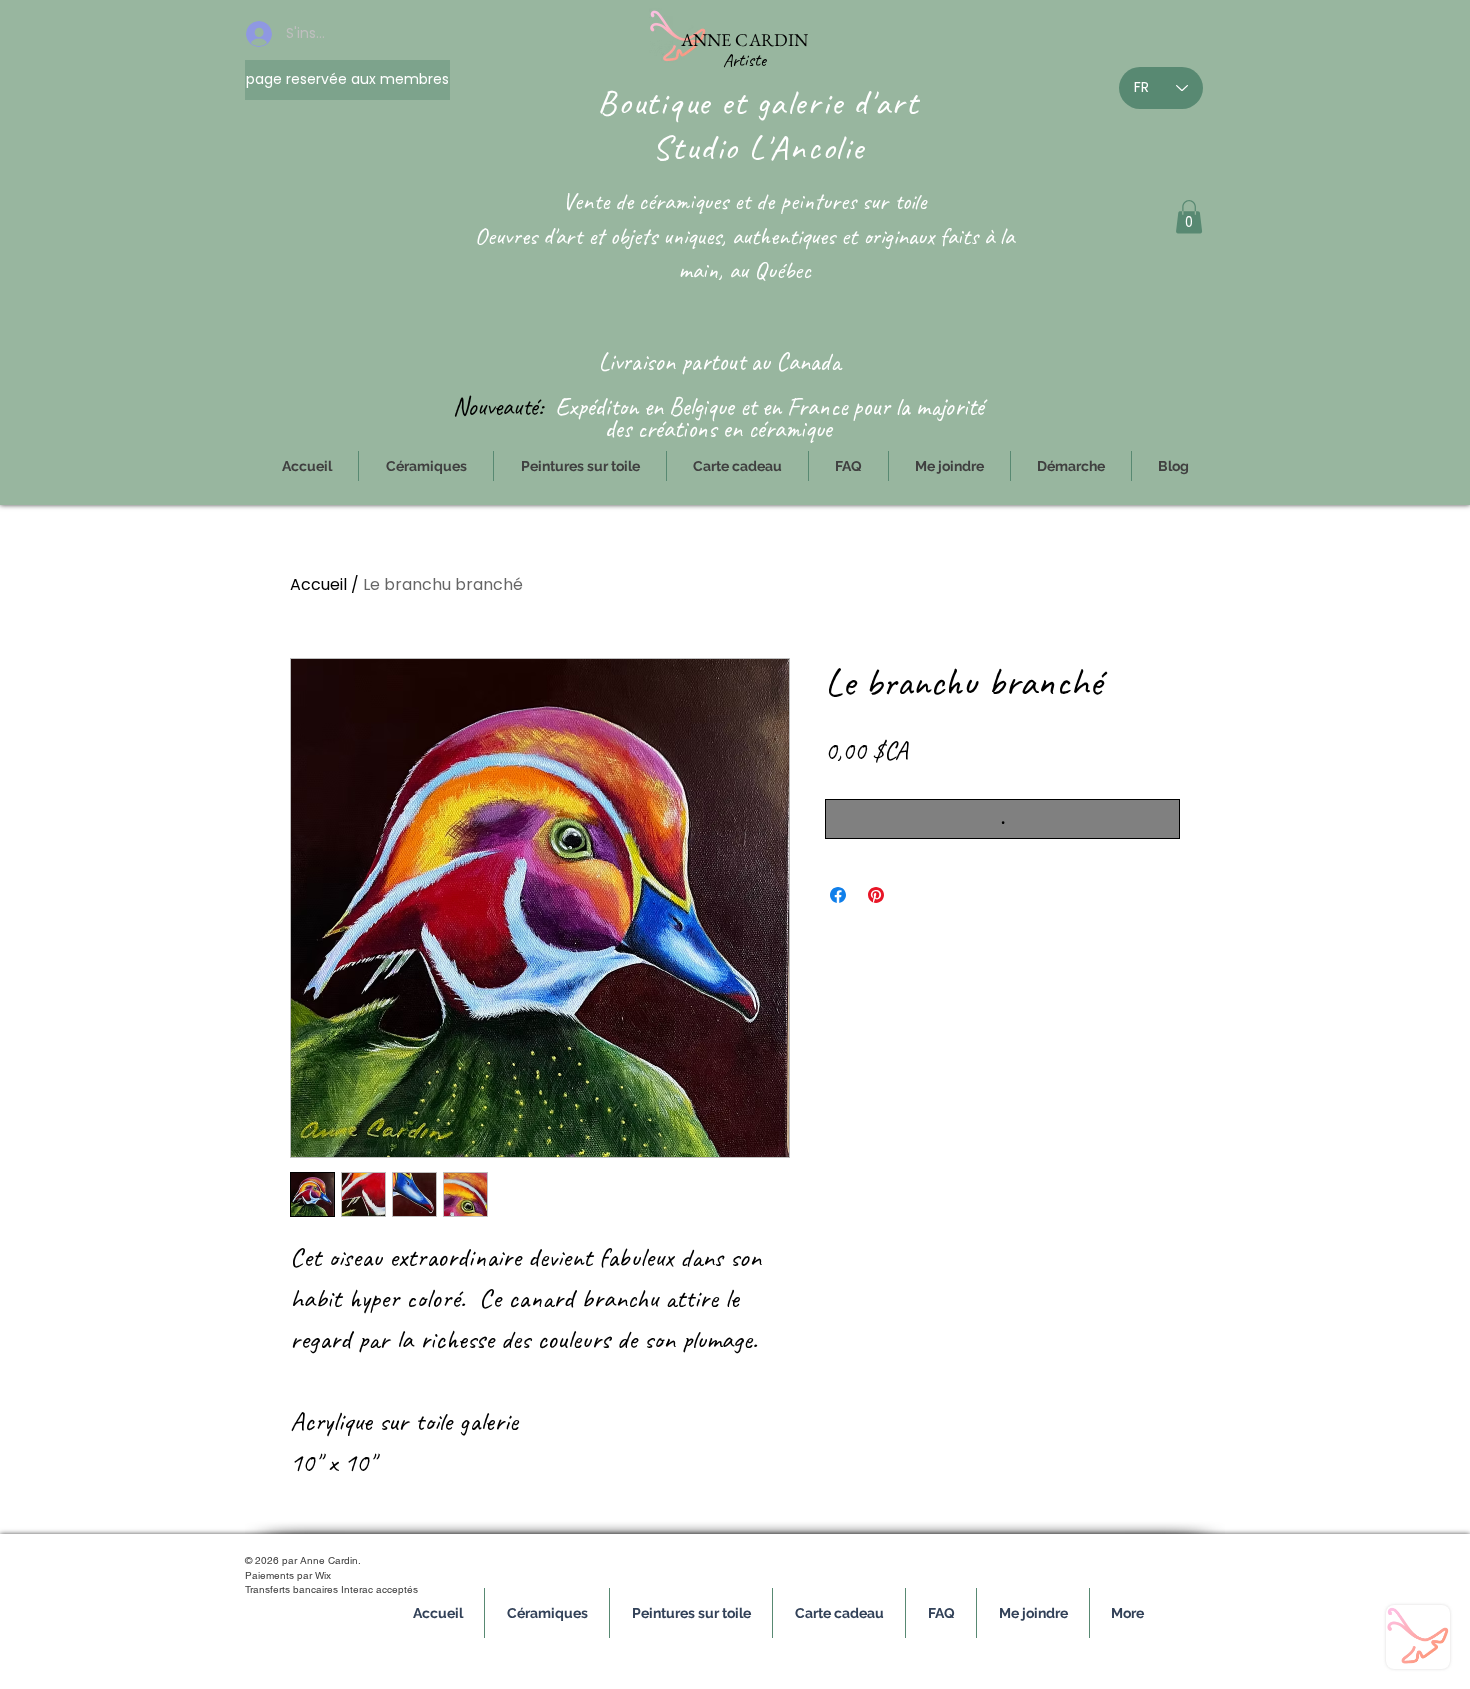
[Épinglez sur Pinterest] (876, 895)
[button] (1189, 216)
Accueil (318, 584)
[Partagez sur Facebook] (838, 895)
